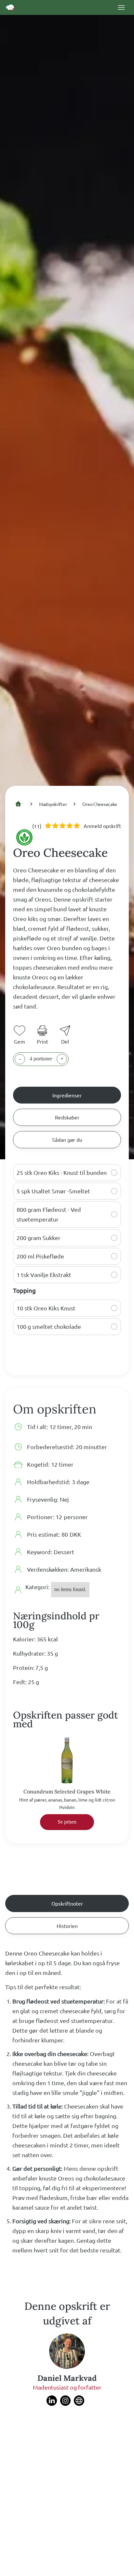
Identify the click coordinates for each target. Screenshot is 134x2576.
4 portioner (41, 1059)
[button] (114, 1173)
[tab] (67, 1095)
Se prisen (67, 1822)
